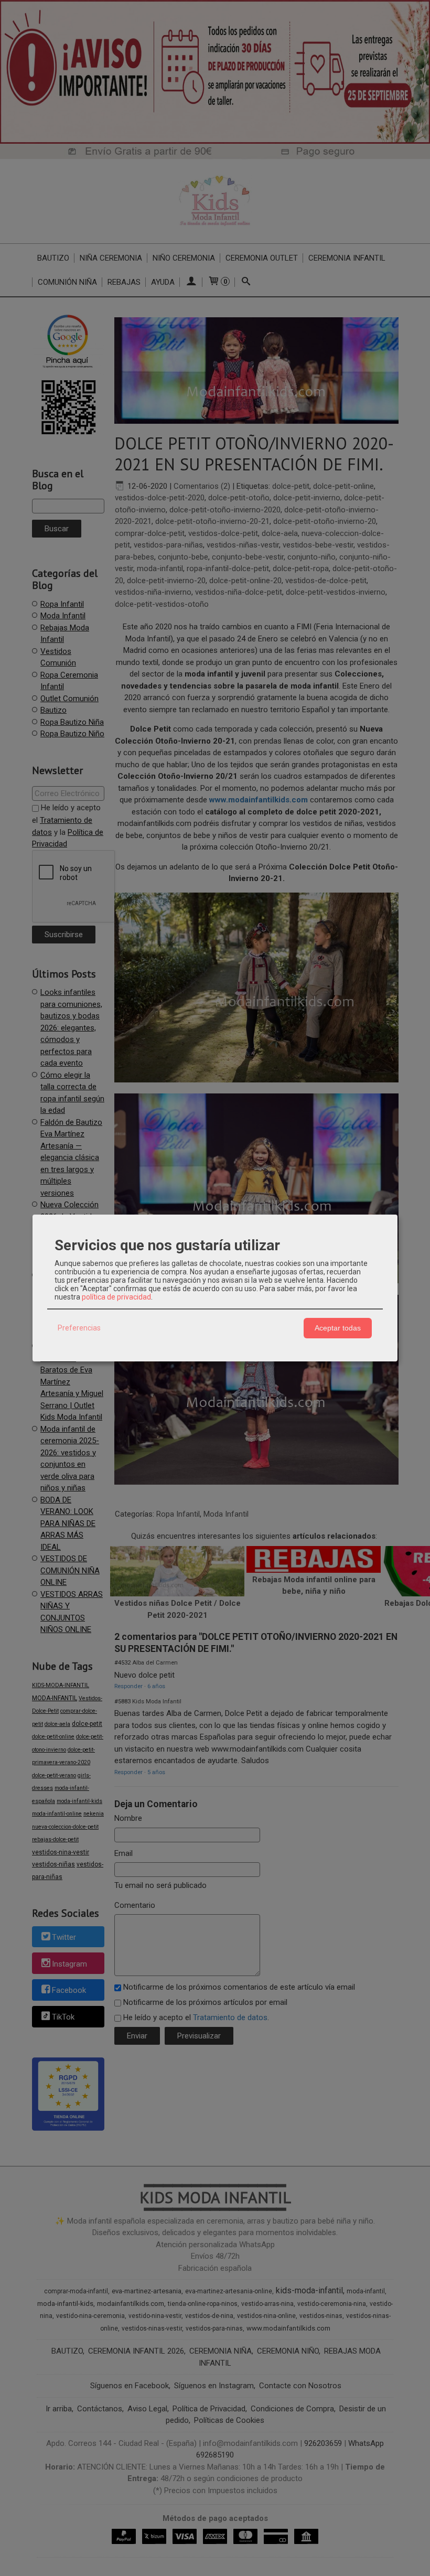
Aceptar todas (338, 1328)
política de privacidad (116, 1297)
